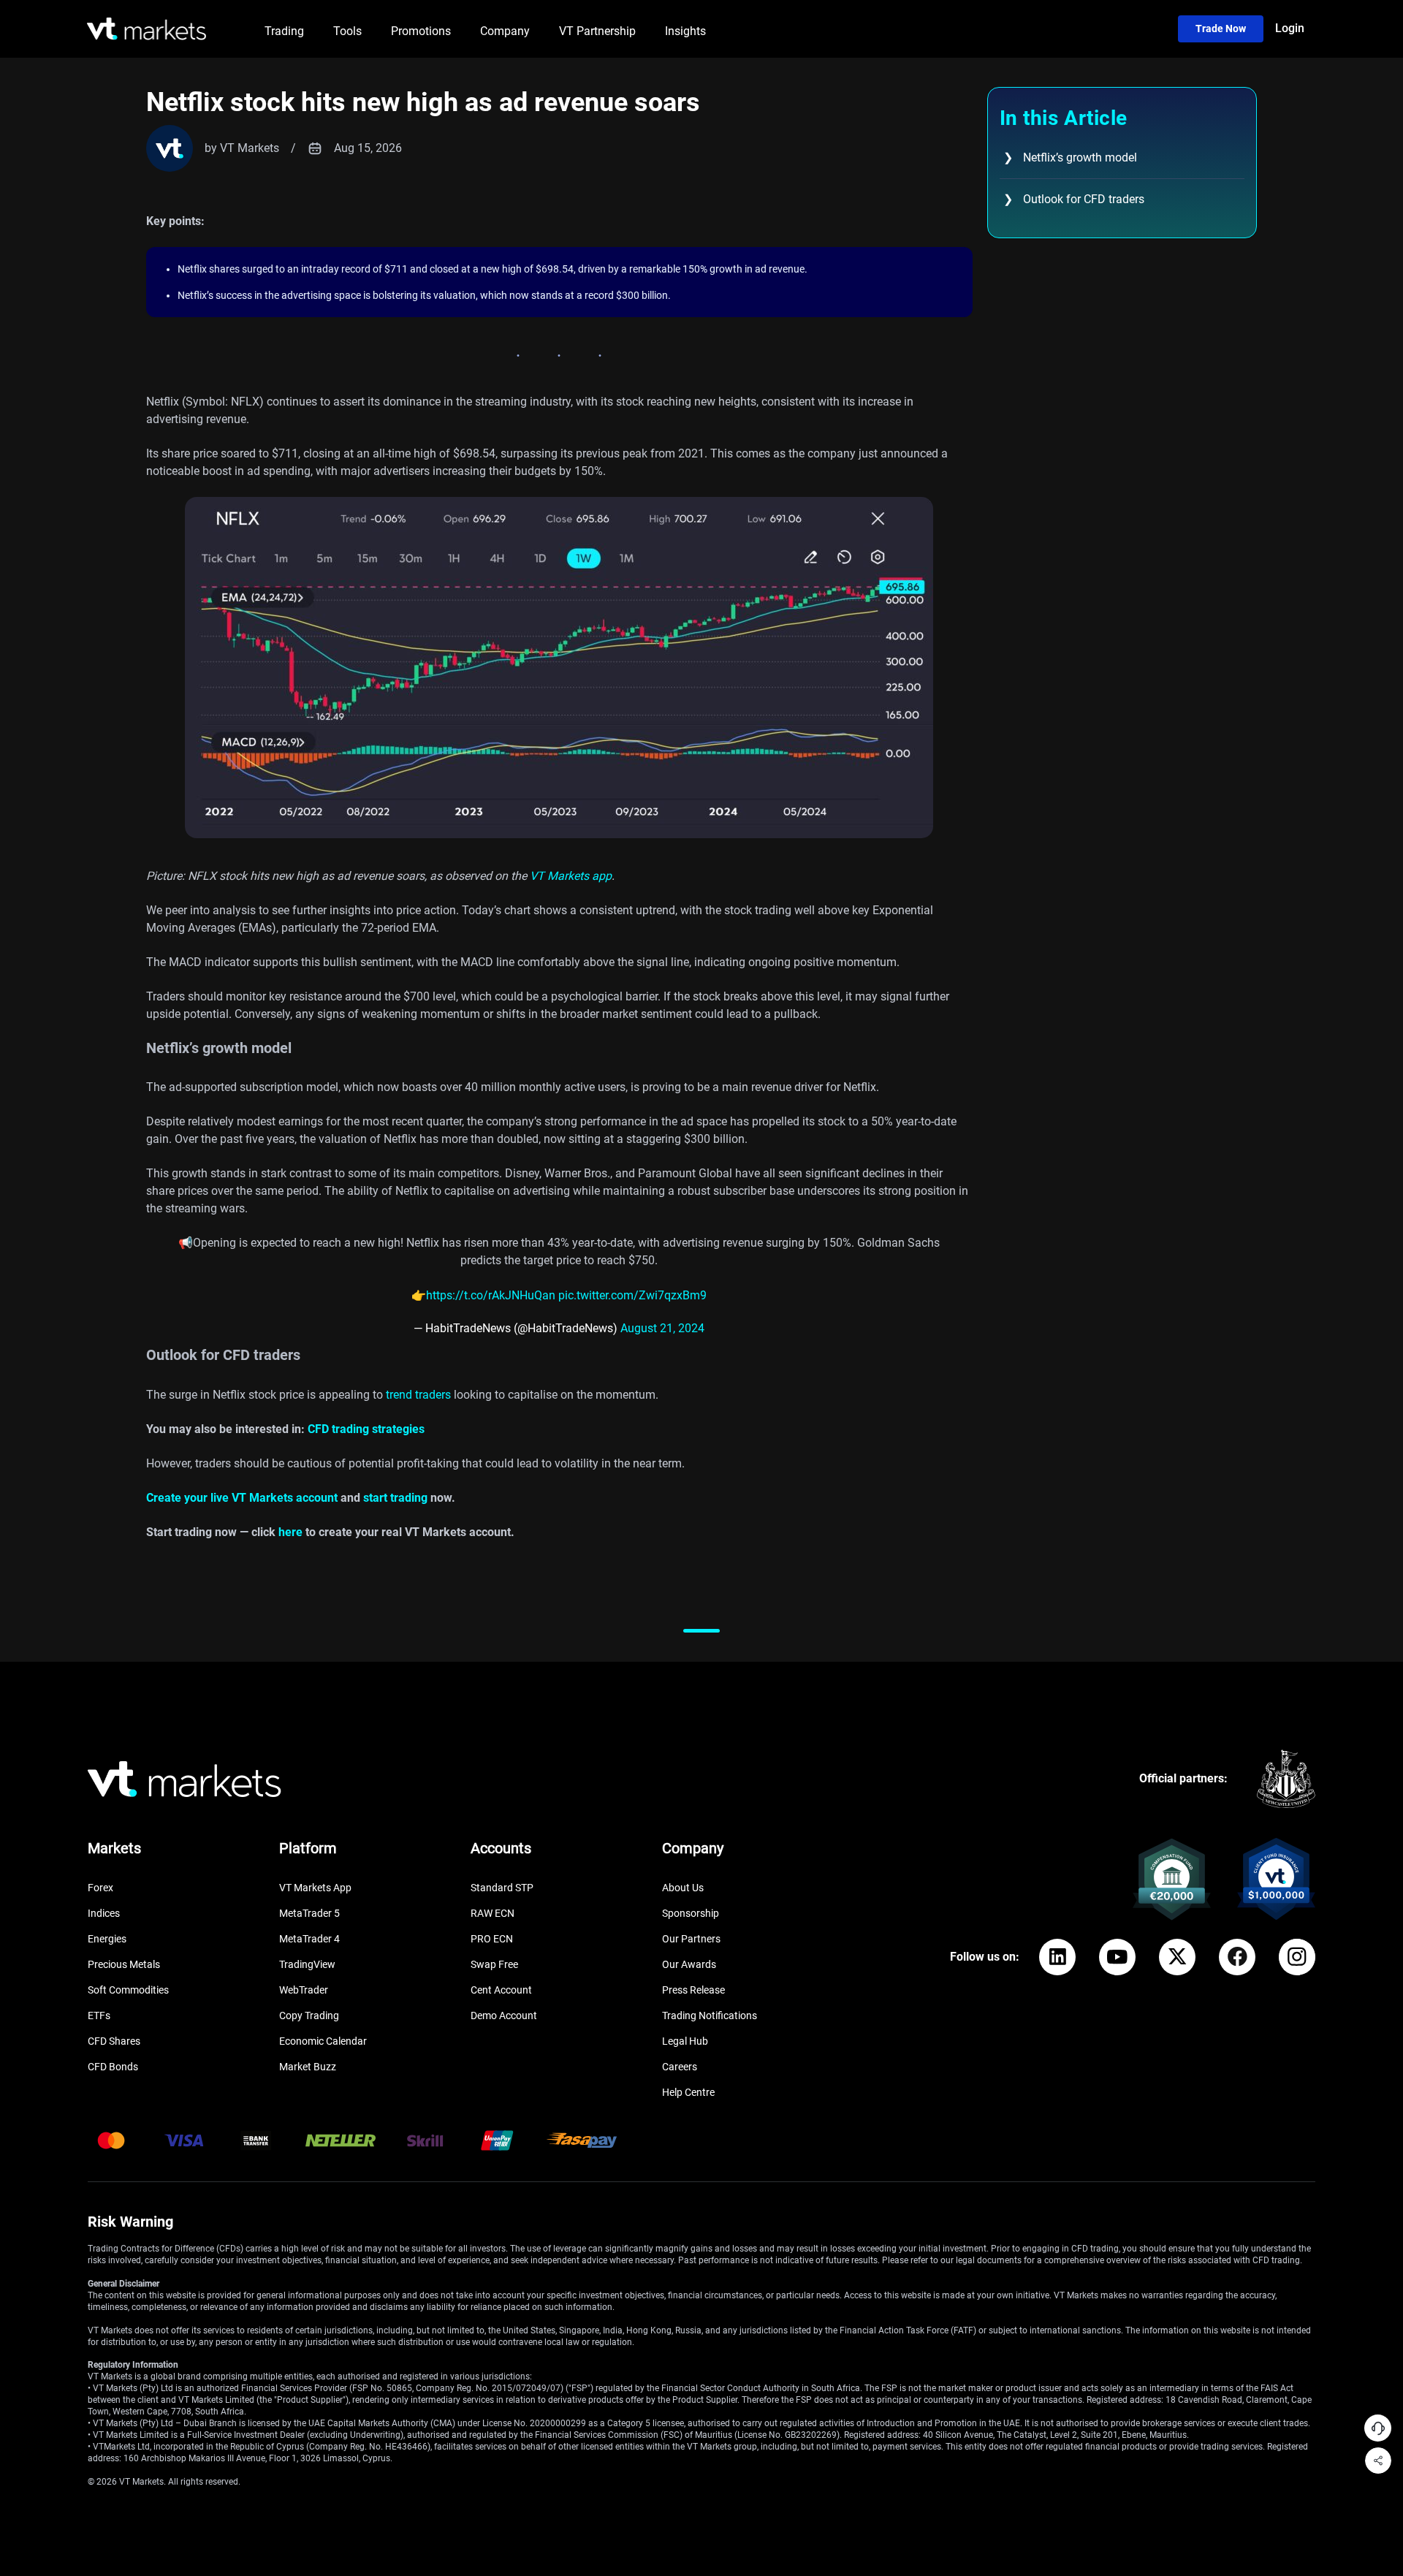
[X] (1177, 1957)
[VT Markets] (147, 29)
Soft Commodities (128, 1990)
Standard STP (502, 1888)
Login (1290, 28)
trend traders (418, 1395)
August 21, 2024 (662, 1328)
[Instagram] (1297, 1957)
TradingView (307, 1964)
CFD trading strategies (366, 1429)
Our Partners (691, 1939)
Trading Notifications (710, 2015)
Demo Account (504, 2015)
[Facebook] (1237, 1957)
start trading (394, 1498)
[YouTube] (1117, 1957)
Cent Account (501, 1990)
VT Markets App (315, 1888)
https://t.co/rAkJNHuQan (491, 1295)
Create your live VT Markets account (242, 1498)
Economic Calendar (323, 2041)
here (290, 1532)
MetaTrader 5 (309, 1913)
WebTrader (304, 1990)
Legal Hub (685, 2041)
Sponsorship (691, 1913)
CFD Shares (114, 2041)
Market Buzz (308, 2067)
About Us (683, 1888)
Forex (100, 1888)
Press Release (693, 1990)
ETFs (99, 2015)
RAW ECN (493, 1913)
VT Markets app (569, 876)
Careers (680, 2067)
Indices (104, 1913)
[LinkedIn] (1057, 1957)
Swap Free (494, 1964)
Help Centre (688, 2092)
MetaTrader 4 (309, 1939)
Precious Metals (124, 1964)
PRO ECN (492, 1939)
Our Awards (689, 1964)
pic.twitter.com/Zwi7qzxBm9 (632, 1295)
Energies (107, 1939)
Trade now (1221, 29)
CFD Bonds (113, 2067)
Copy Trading (309, 2015)
